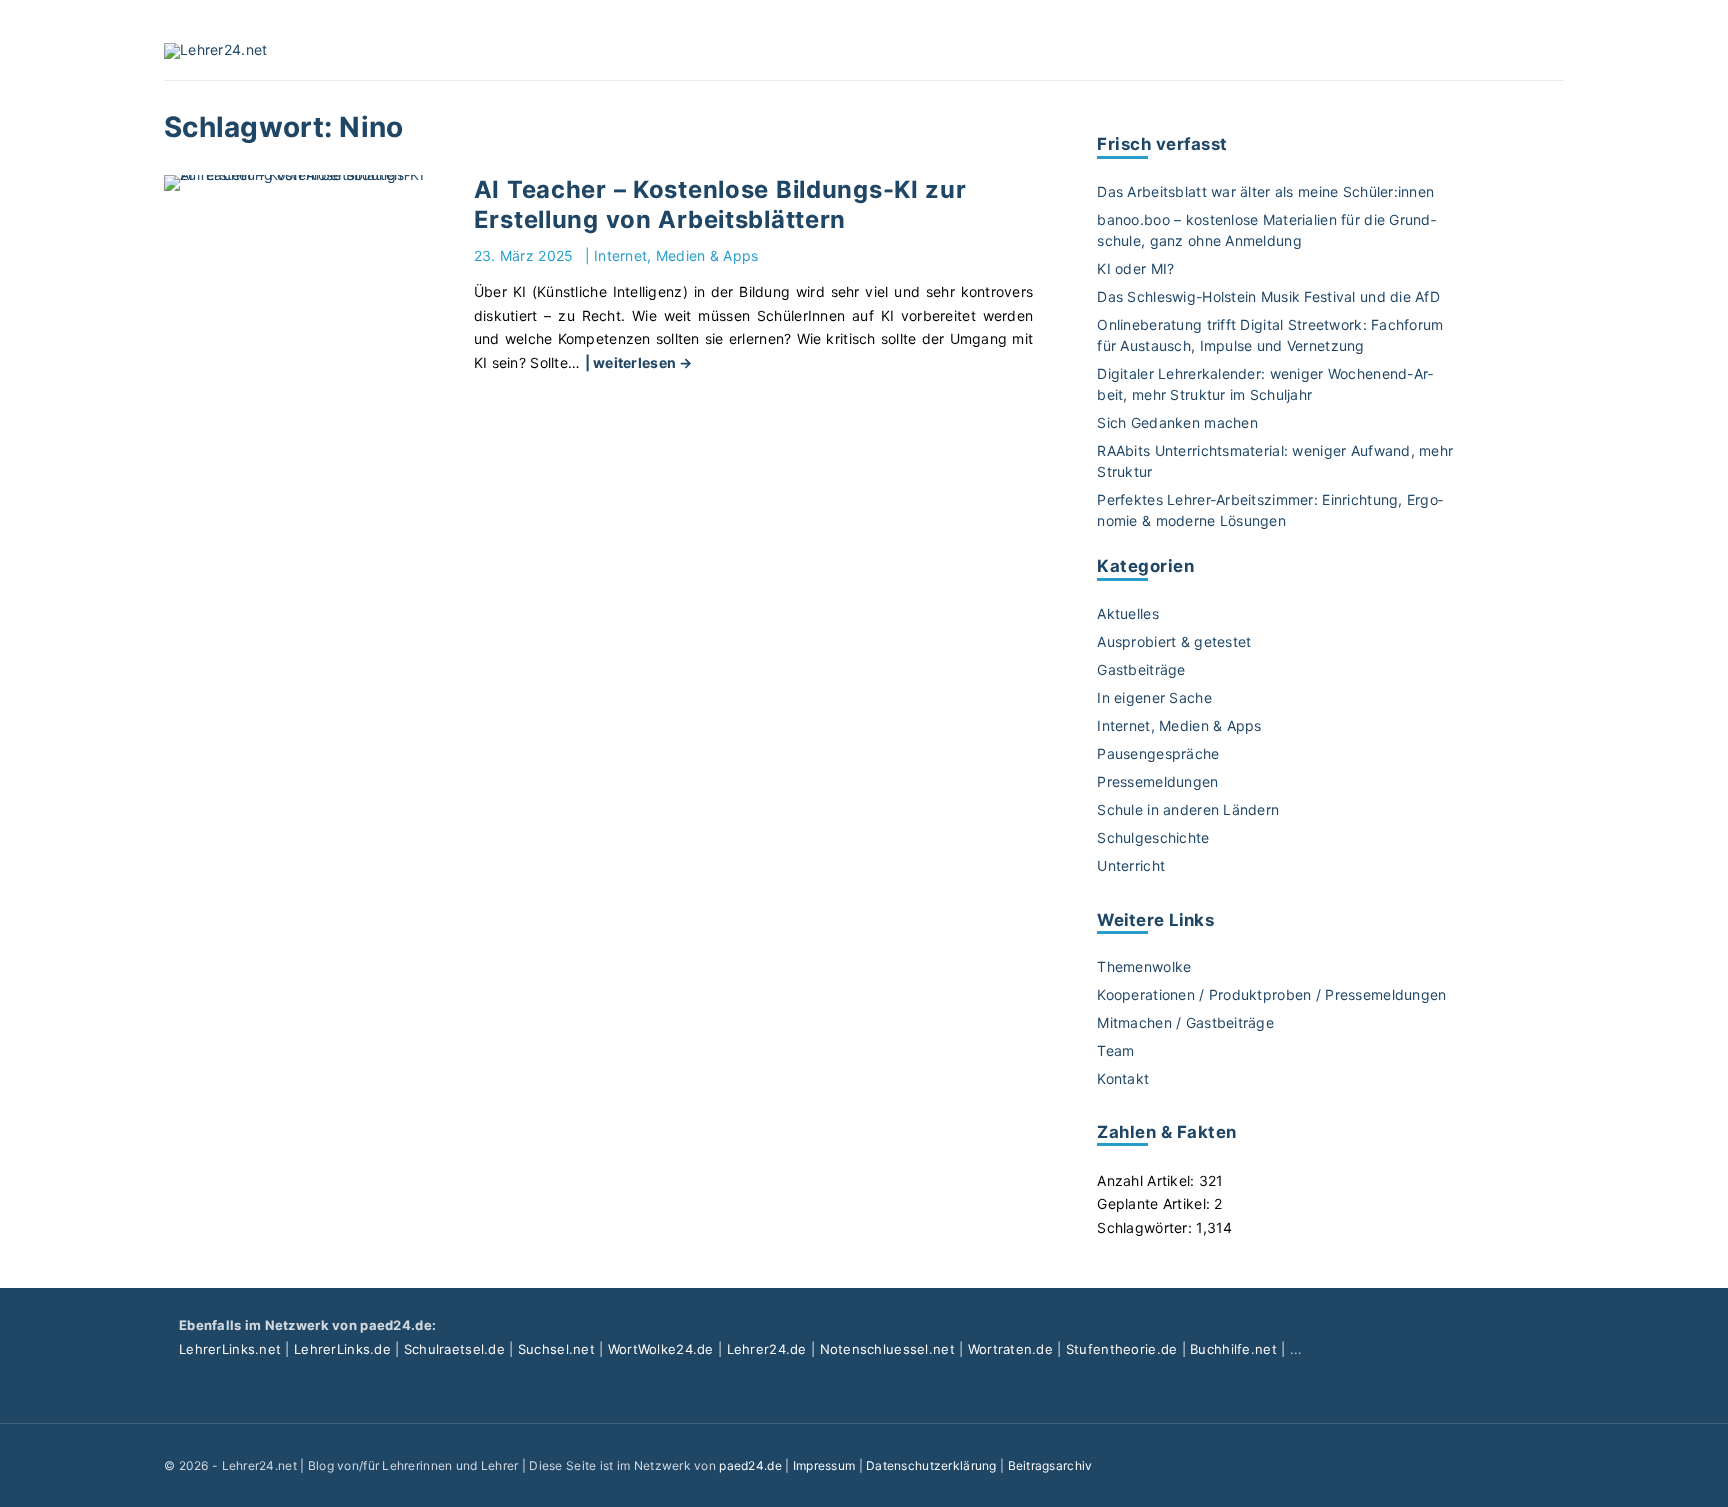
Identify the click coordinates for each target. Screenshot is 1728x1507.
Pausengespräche (1158, 753)
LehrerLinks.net (230, 1349)
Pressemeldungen (1157, 781)
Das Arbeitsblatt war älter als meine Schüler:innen (1265, 191)
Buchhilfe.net (1233, 1349)
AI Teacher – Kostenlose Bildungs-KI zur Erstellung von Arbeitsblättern (720, 205)
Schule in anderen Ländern (1188, 809)
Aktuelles (1128, 613)
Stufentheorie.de (1121, 1349)
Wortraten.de (1010, 1349)
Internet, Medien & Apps (676, 255)
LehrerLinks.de (342, 1349)
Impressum (824, 1465)
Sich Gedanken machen (1177, 422)
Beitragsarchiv (1050, 1465)
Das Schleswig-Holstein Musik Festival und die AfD (1268, 296)
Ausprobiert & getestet (1174, 641)
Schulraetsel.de (454, 1349)
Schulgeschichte (1153, 837)
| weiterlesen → (639, 362)
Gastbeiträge (1141, 669)
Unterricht (1131, 865)
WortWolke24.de (661, 1349)
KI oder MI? (1135, 268)
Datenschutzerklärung (931, 1465)
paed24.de (750, 1465)
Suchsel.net (556, 1349)
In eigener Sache (1154, 697)
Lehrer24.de (767, 1349)
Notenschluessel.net (887, 1349)
